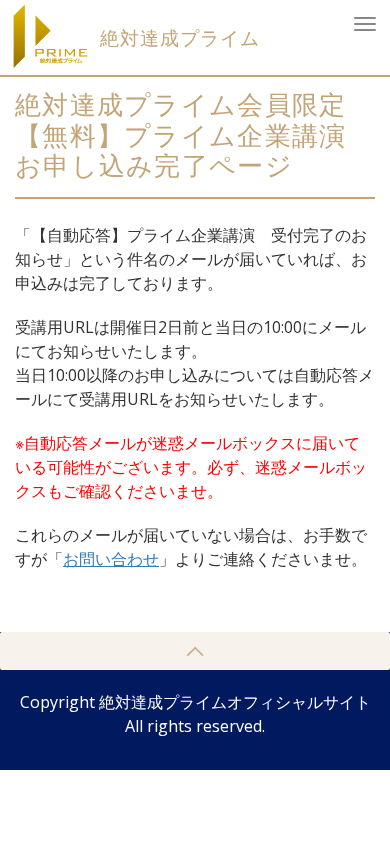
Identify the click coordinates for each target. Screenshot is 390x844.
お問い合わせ (111, 559)
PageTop (195, 651)
